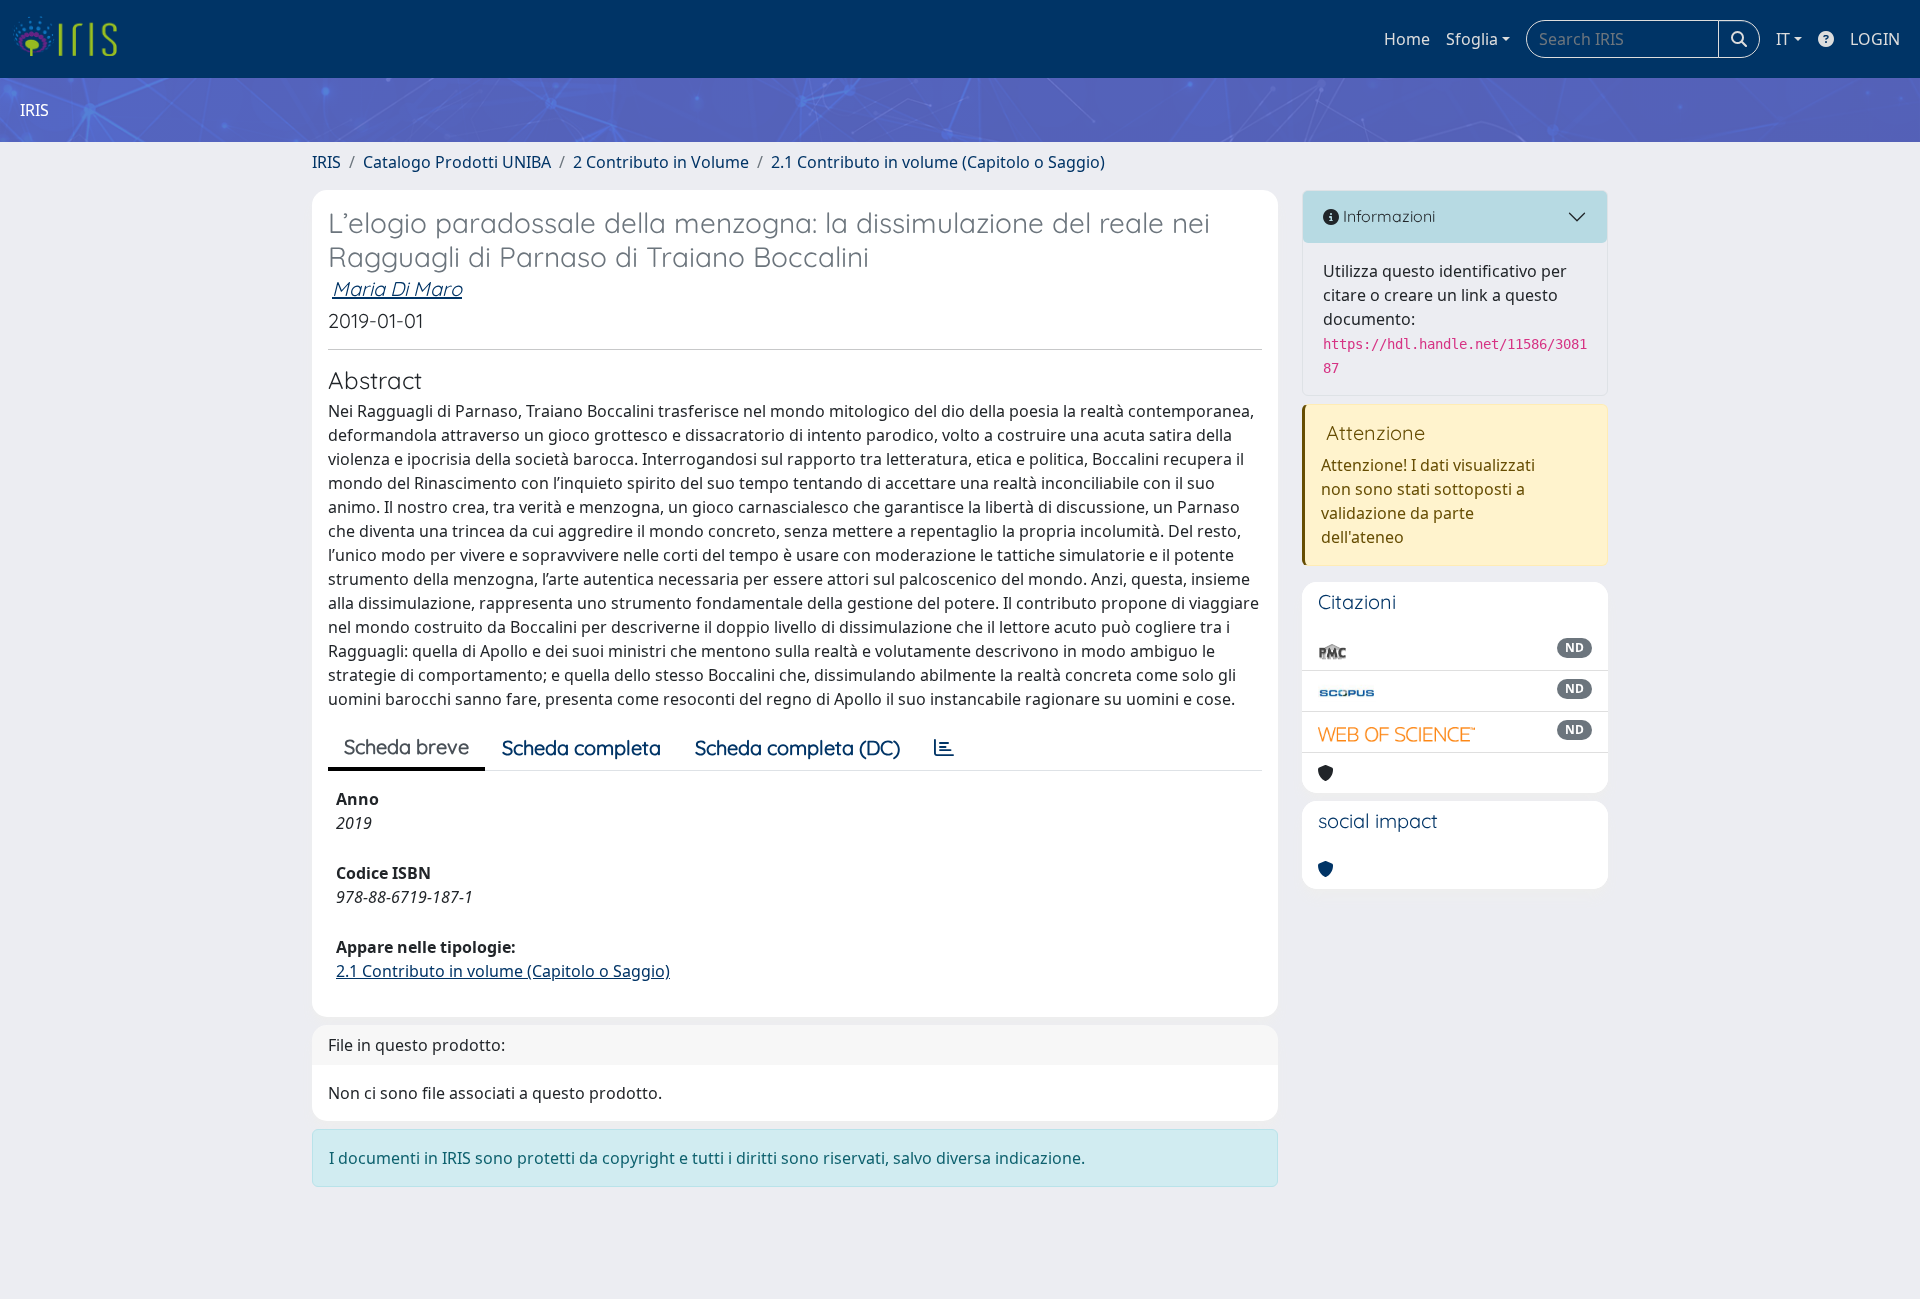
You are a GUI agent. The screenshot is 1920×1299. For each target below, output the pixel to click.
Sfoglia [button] (1472, 39)
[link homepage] (72, 39)
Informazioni (1387, 216)
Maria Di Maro (397, 288)
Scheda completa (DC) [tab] (797, 747)
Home (1407, 39)
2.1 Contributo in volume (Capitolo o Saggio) (938, 162)
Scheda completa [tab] (581, 747)
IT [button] (1783, 39)
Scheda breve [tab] (406, 746)
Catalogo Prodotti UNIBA (457, 162)
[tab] (944, 748)
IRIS (326, 162)
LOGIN (1875, 39)
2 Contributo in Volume (661, 162)
